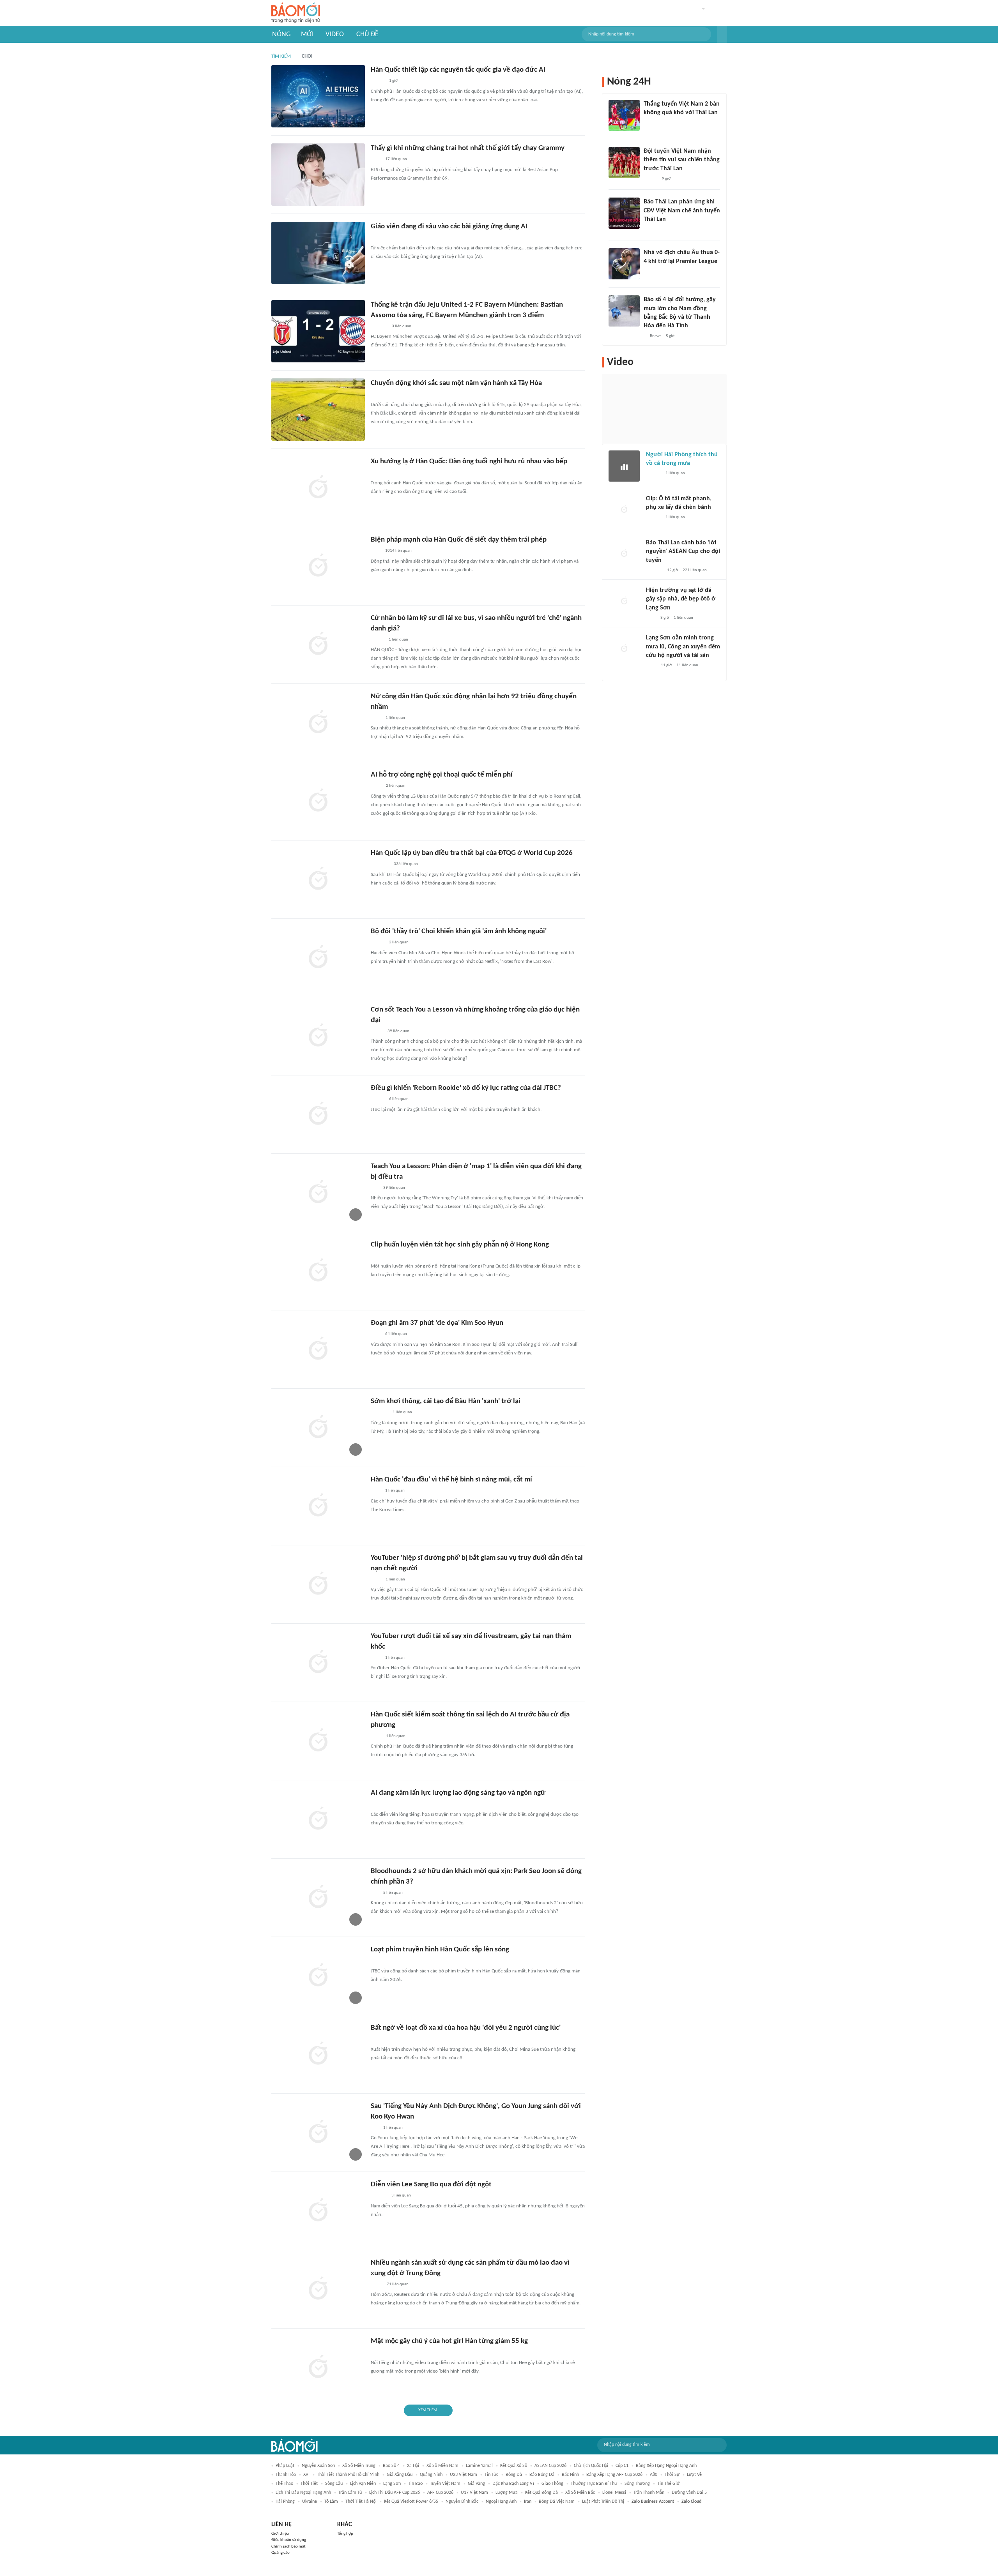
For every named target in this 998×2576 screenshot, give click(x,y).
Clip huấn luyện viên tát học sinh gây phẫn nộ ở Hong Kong (460, 1245)
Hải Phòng (285, 2502)
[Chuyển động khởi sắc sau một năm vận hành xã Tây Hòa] (318, 410)
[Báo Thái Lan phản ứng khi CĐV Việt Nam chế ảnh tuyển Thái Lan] (624, 213)
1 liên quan (398, 640)
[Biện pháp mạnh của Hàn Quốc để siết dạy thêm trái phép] (318, 566)
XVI (306, 2475)
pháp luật (285, 2466)
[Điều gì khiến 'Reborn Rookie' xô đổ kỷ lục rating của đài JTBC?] (318, 1114)
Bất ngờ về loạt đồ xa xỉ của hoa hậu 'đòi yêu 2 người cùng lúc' (466, 2028)
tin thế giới (669, 2484)
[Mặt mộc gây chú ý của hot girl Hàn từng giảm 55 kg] (318, 2368)
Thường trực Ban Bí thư (594, 2484)
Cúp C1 (622, 2466)
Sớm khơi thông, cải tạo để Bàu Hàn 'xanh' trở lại (446, 1401)
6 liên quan (399, 1099)
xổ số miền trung (359, 2466)
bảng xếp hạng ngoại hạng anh (666, 2466)
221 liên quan (695, 570)
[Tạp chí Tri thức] (376, 160)
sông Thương (637, 2484)
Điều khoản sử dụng (289, 2540)
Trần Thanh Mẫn (649, 2493)
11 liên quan (687, 665)
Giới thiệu (280, 2534)
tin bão (415, 2484)
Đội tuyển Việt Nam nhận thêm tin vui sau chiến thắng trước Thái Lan (682, 160)
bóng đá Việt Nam (557, 2502)
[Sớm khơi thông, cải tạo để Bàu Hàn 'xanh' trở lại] (318, 1428)
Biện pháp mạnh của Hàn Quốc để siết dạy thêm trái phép (459, 540)
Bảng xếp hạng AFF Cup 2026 (614, 2475)
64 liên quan (396, 1334)
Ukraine (310, 2502)
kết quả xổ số (514, 2466)
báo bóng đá (542, 2475)
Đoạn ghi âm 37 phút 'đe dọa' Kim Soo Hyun (437, 1323)
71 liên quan (398, 2284)
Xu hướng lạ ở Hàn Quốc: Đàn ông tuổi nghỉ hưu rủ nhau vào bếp (469, 462)
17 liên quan (396, 159)
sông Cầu (334, 2484)
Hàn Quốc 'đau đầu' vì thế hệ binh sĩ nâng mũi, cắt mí (451, 1480)
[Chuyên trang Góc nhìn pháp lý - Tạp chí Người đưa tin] (376, 718)
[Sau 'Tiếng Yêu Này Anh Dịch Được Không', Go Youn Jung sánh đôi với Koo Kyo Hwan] (318, 2133)
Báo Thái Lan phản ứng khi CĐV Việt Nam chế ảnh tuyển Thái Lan (682, 211)
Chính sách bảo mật (288, 2547)
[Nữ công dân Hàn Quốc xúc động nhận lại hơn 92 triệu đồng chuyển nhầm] (318, 723)
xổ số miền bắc (580, 2493)
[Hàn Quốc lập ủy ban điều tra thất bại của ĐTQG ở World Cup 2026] (318, 879)
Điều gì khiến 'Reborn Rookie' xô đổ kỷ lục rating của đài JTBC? (466, 1088)
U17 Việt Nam (474, 2493)
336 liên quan (406, 864)
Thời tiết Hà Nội (361, 2502)
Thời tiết (309, 2484)
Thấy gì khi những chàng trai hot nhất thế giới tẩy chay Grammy (468, 148)
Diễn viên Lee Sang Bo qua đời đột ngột (431, 2185)
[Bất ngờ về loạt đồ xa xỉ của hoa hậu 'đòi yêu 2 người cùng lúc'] (318, 2054)
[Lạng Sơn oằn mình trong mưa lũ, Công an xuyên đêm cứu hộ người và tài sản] (624, 649)
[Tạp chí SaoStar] (379, 1961)
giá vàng (476, 2484)
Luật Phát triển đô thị (603, 2502)
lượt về (694, 2475)
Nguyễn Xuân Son (318, 2466)
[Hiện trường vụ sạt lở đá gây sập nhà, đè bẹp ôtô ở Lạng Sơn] (624, 602)
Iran (528, 2502)
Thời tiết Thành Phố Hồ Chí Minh (348, 2475)
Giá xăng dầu (400, 2475)
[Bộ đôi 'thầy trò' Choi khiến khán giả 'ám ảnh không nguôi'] (318, 958)
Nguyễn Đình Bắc (462, 2502)
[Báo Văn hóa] (378, 81)
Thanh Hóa (286, 2475)
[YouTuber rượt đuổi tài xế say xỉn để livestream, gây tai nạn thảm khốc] (318, 1663)
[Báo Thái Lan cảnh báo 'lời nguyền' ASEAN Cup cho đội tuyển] (624, 554)
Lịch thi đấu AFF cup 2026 (395, 2493)
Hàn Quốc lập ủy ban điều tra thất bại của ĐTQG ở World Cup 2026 (472, 853)
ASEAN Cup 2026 (550, 2466)
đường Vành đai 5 (689, 2493)
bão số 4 (391, 2466)
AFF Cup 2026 (440, 2493)
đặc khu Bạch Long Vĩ (513, 2484)
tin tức (491, 2475)
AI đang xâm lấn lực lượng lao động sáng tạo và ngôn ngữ (458, 1793)
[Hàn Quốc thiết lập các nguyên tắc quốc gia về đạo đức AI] (318, 96)
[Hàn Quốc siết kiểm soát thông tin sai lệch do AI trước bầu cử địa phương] (318, 1741)
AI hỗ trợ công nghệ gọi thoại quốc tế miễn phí (442, 775)
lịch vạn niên (363, 2484)
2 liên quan (396, 786)
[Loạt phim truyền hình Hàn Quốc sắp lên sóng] (318, 1976)
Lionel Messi (614, 2493)
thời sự (672, 2475)
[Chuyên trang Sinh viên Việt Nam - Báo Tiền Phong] (378, 238)
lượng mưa (507, 2493)
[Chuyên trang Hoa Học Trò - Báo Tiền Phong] (375, 1188)
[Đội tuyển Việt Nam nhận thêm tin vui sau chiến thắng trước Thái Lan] (624, 162)
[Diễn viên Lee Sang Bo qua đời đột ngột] (318, 2211)
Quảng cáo (280, 2553)
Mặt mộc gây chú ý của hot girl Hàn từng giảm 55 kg (449, 2341)
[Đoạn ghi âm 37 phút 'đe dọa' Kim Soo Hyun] (318, 1349)
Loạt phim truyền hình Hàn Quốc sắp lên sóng (440, 1950)
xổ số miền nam (442, 2466)
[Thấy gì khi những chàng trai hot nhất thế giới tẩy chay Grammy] (318, 175)
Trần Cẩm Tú (350, 2493)
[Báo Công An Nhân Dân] (383, 395)
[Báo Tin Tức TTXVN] (376, 473)
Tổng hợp (345, 2534)
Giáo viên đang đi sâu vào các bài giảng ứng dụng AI (449, 227)
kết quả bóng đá (541, 2493)
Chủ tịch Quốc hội (591, 2466)
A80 (654, 2475)
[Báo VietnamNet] (377, 640)
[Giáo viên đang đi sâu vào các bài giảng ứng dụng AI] (318, 253)
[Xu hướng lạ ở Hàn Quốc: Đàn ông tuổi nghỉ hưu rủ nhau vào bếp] (318, 488)
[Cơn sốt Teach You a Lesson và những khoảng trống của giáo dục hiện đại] (318, 1036)
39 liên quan (398, 1031)
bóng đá (514, 2475)
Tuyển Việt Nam (445, 2484)
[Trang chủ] (296, 13)
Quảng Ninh (431, 2475)
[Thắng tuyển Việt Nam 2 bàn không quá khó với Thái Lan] (624, 115)
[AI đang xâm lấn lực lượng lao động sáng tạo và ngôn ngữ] (318, 1819)
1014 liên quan (398, 551)
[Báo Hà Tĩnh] (379, 1413)
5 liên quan (393, 1893)
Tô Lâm (331, 2502)
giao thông (552, 2484)
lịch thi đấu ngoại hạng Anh (303, 2493)
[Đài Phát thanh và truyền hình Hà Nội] (654, 570)
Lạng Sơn (392, 2484)
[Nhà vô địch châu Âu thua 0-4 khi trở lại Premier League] (624, 264)
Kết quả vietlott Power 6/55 (411, 2502)
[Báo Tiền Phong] (653, 474)
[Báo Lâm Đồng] (379, 327)
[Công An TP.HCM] (376, 2285)
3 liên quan (402, 326)
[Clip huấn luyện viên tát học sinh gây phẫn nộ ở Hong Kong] (318, 1271)
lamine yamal (479, 2466)
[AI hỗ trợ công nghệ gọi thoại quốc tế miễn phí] (318, 801)
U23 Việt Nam (464, 2475)
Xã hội (413, 2466)
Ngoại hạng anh (501, 2502)
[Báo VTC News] (380, 865)
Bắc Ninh (570, 2475)
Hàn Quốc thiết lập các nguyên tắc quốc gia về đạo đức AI (458, 70)
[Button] (722, 34)
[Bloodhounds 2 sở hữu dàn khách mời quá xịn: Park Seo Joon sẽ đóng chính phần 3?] (318, 1898)
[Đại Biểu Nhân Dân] (377, 1031)
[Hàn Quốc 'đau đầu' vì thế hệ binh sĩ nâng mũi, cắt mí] (318, 1506)
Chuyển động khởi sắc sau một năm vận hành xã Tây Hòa (456, 383)
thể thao (284, 2484)
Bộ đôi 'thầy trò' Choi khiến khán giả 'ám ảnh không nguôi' (459, 931)
